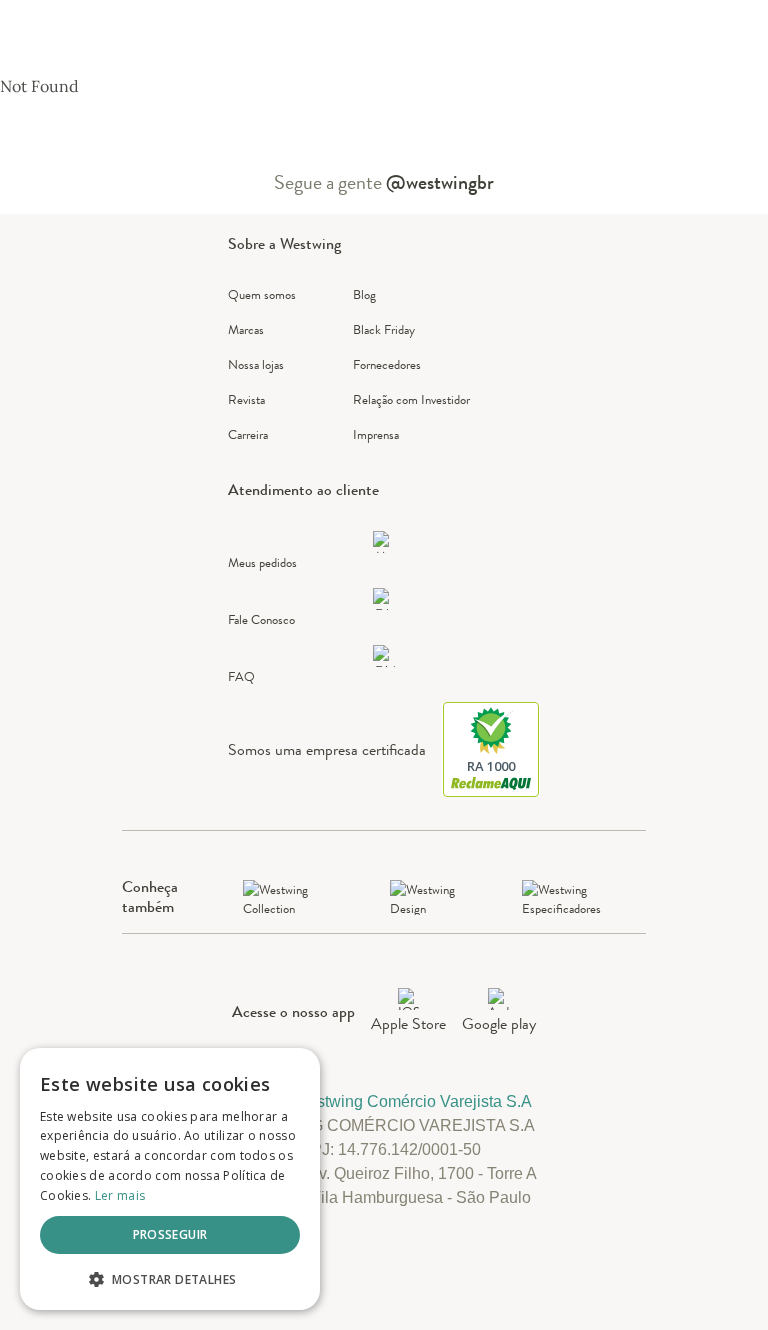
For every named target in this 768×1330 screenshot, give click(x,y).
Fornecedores (387, 364)
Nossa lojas (256, 364)
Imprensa (376, 434)
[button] (170, 1278)
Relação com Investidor (411, 399)
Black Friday (384, 329)
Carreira (248, 434)
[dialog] (170, 1179)
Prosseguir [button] (170, 1234)
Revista (246, 399)
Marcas (246, 329)
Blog (364, 294)
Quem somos (262, 294)
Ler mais (120, 1195)
